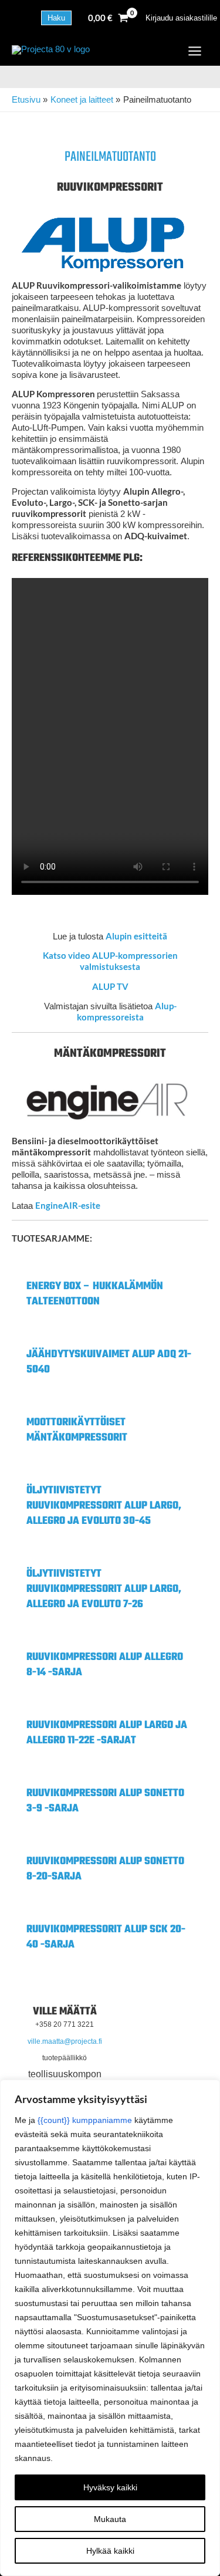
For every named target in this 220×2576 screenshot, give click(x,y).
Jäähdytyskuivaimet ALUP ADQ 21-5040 (109, 1362)
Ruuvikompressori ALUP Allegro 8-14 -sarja (105, 1665)
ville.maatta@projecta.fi (65, 2041)
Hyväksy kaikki (110, 2487)
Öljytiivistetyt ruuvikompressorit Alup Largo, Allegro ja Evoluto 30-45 (104, 1506)
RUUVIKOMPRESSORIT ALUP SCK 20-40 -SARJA (106, 1937)
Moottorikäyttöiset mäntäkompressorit (77, 1430)
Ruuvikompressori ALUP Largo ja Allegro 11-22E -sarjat (107, 1733)
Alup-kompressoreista (127, 1012)
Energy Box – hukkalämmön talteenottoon (95, 1294)
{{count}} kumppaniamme (85, 2120)
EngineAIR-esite (68, 1206)
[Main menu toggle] (195, 51)
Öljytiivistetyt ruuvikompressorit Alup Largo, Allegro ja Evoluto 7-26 (104, 1589)
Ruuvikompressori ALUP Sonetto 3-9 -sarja (105, 1801)
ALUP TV (110, 987)
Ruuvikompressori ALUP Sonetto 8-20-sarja (105, 1869)
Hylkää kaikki (110, 2551)
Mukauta (110, 2519)
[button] (56, 18)
